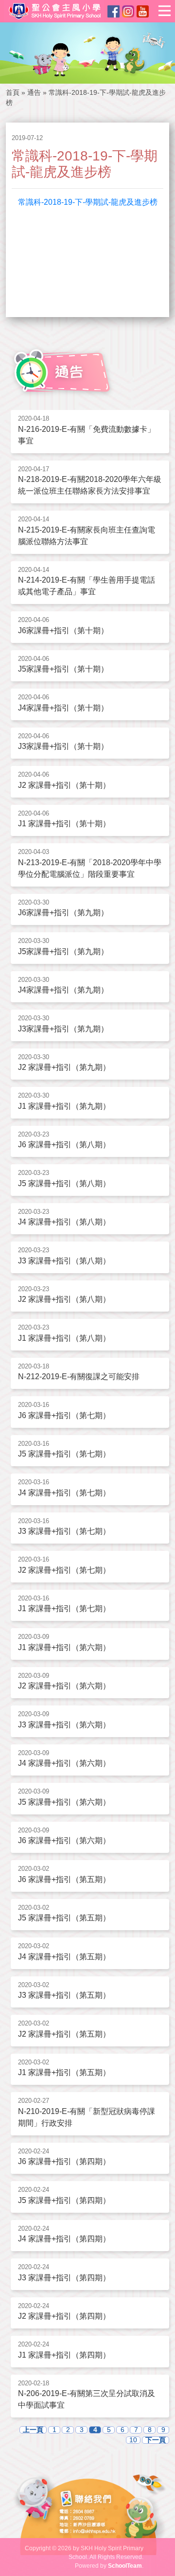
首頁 (13, 92)
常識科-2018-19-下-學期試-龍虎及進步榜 (88, 202)
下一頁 (156, 2440)
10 (133, 2440)
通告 (34, 92)
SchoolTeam (125, 2566)
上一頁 (33, 2430)
